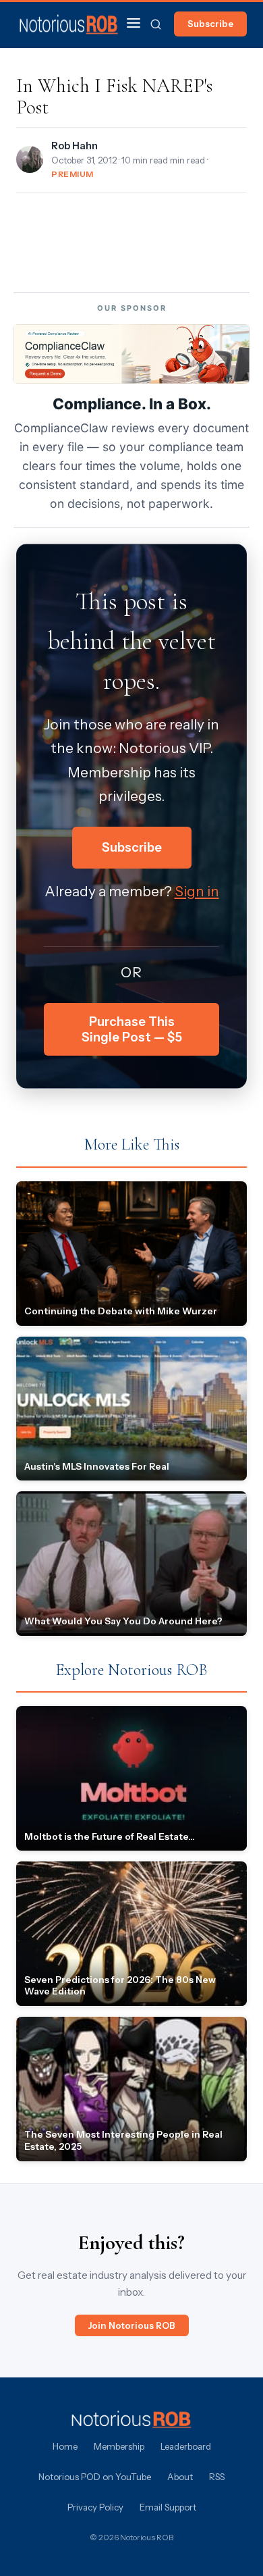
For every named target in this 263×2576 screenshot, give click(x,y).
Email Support (168, 2507)
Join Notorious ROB (132, 2325)
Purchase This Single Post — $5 (132, 1029)
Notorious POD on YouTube (95, 2477)
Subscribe (210, 24)
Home (65, 2446)
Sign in (197, 891)
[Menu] (134, 24)
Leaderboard (186, 2446)
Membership (119, 2446)
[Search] (156, 24)
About (180, 2477)
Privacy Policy (95, 2507)
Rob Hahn (75, 146)
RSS (217, 2477)
